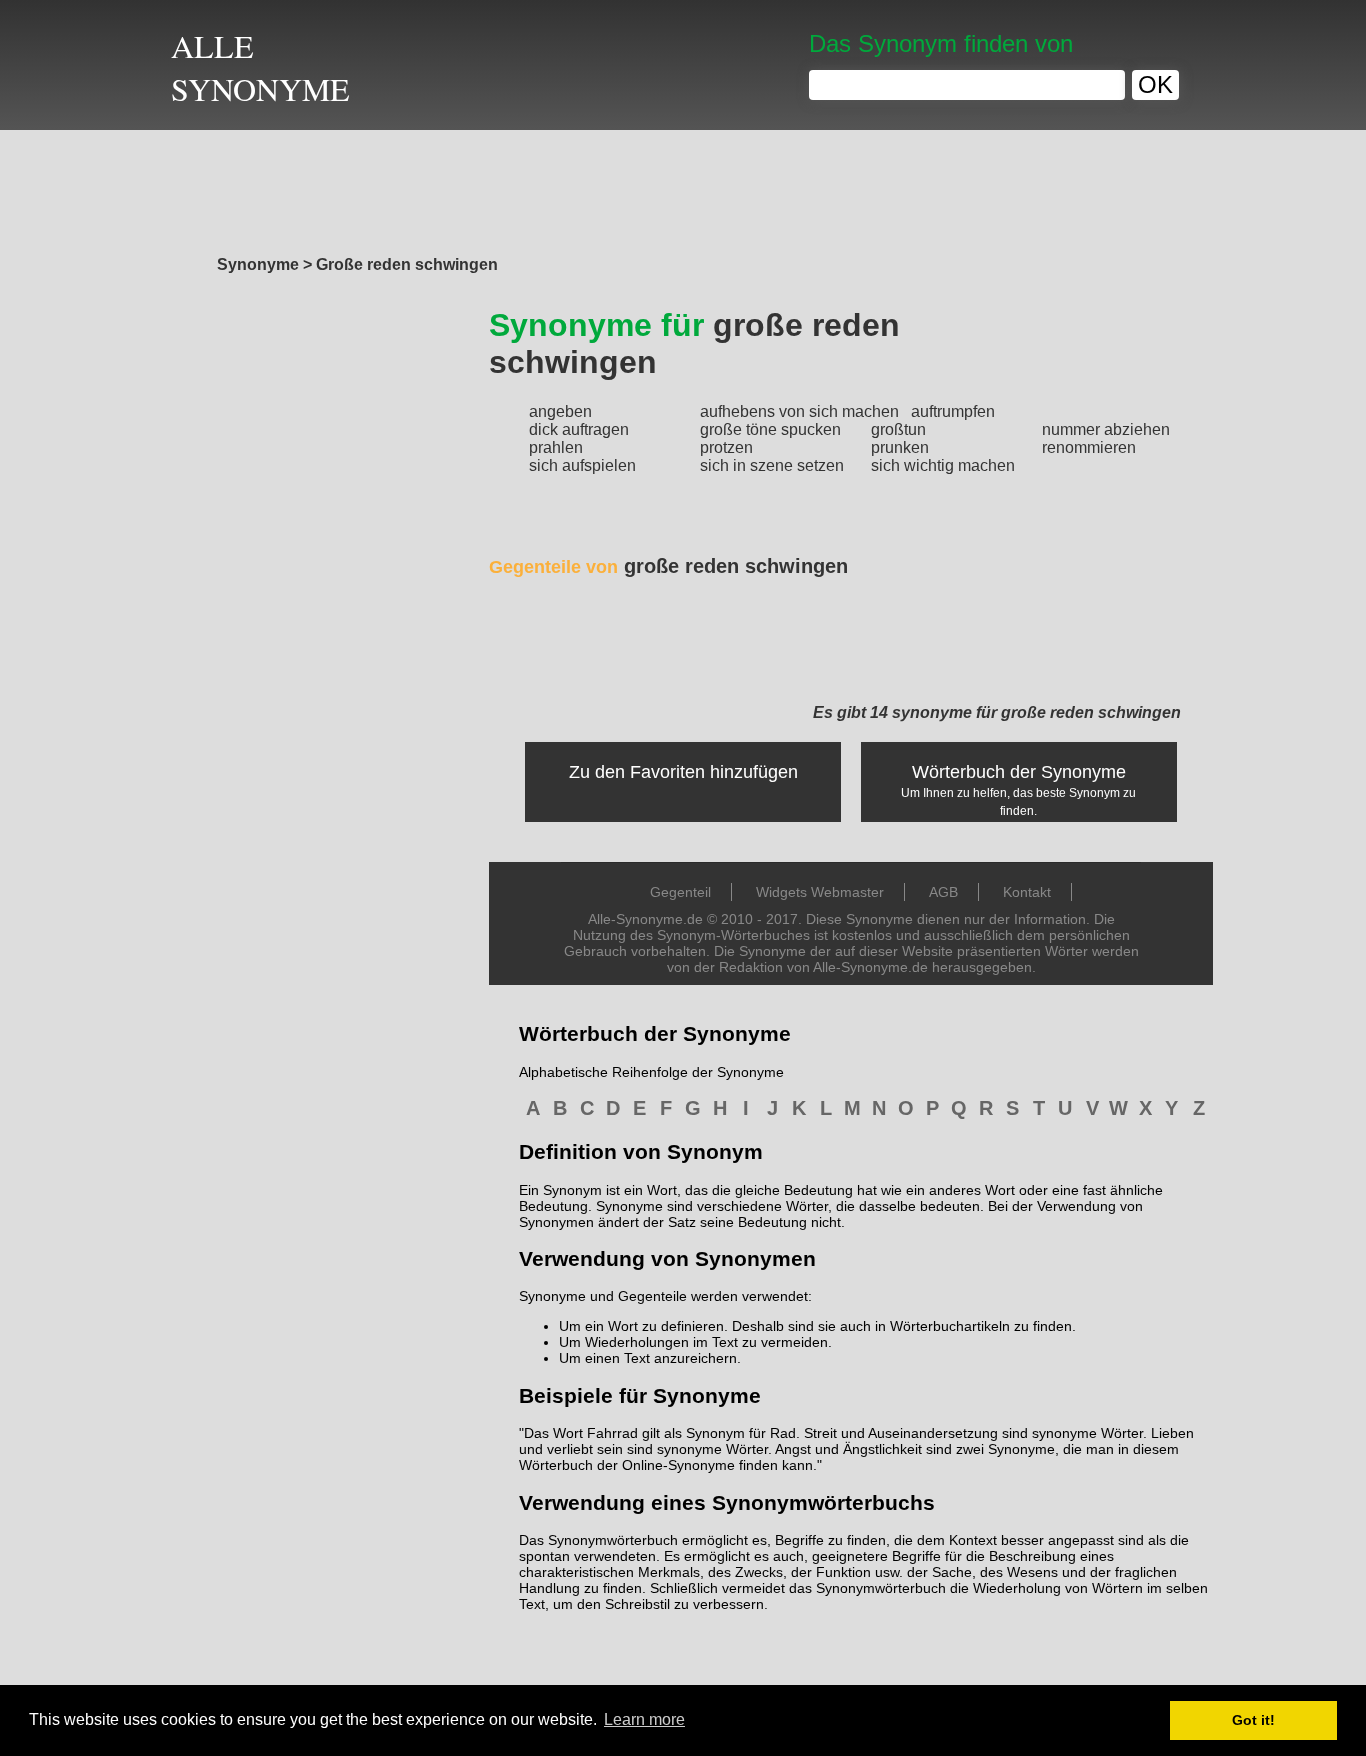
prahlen (556, 447)
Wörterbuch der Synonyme (1019, 772)
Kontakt (1027, 892)
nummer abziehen (1106, 429)
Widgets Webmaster (820, 892)
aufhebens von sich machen (799, 411)
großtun (898, 429)
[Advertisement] (683, 187)
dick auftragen (579, 429)
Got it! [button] (1253, 1720)
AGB (943, 892)
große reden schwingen (668, 566)
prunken (900, 447)
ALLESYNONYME (260, 67)
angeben (560, 411)
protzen (726, 447)
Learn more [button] (644, 1719)
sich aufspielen (582, 465)
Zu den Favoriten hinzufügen (683, 772)
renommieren (1089, 447)
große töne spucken (770, 429)
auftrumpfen (953, 411)
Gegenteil (680, 892)
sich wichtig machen (943, 465)
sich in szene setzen (772, 465)
